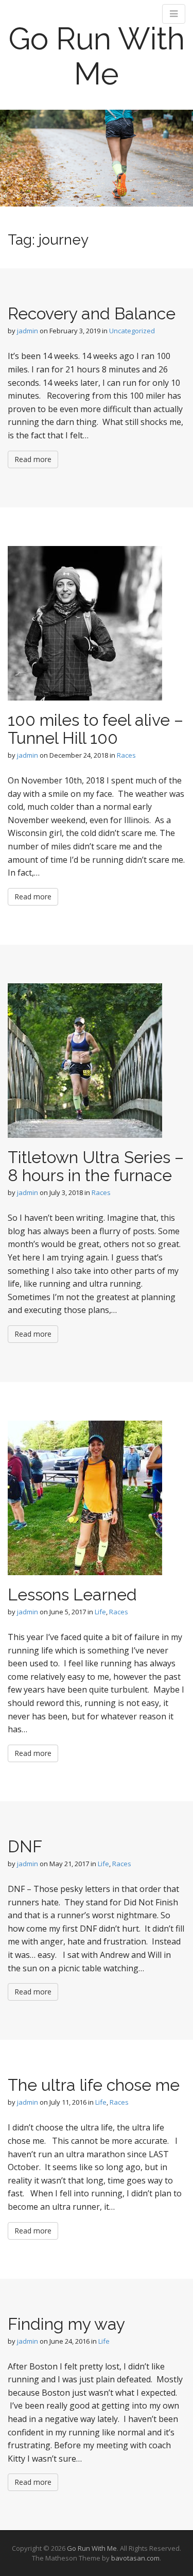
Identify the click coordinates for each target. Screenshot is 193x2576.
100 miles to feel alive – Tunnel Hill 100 (95, 729)
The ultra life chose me (94, 2085)
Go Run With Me (97, 56)
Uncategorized (132, 331)
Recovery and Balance (92, 313)
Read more (33, 459)
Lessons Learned (72, 1594)
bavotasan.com (135, 2558)
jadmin (28, 331)
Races (126, 755)
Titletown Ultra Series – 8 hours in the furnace (96, 1166)
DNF (25, 1846)
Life (100, 1612)
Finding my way (66, 2324)
